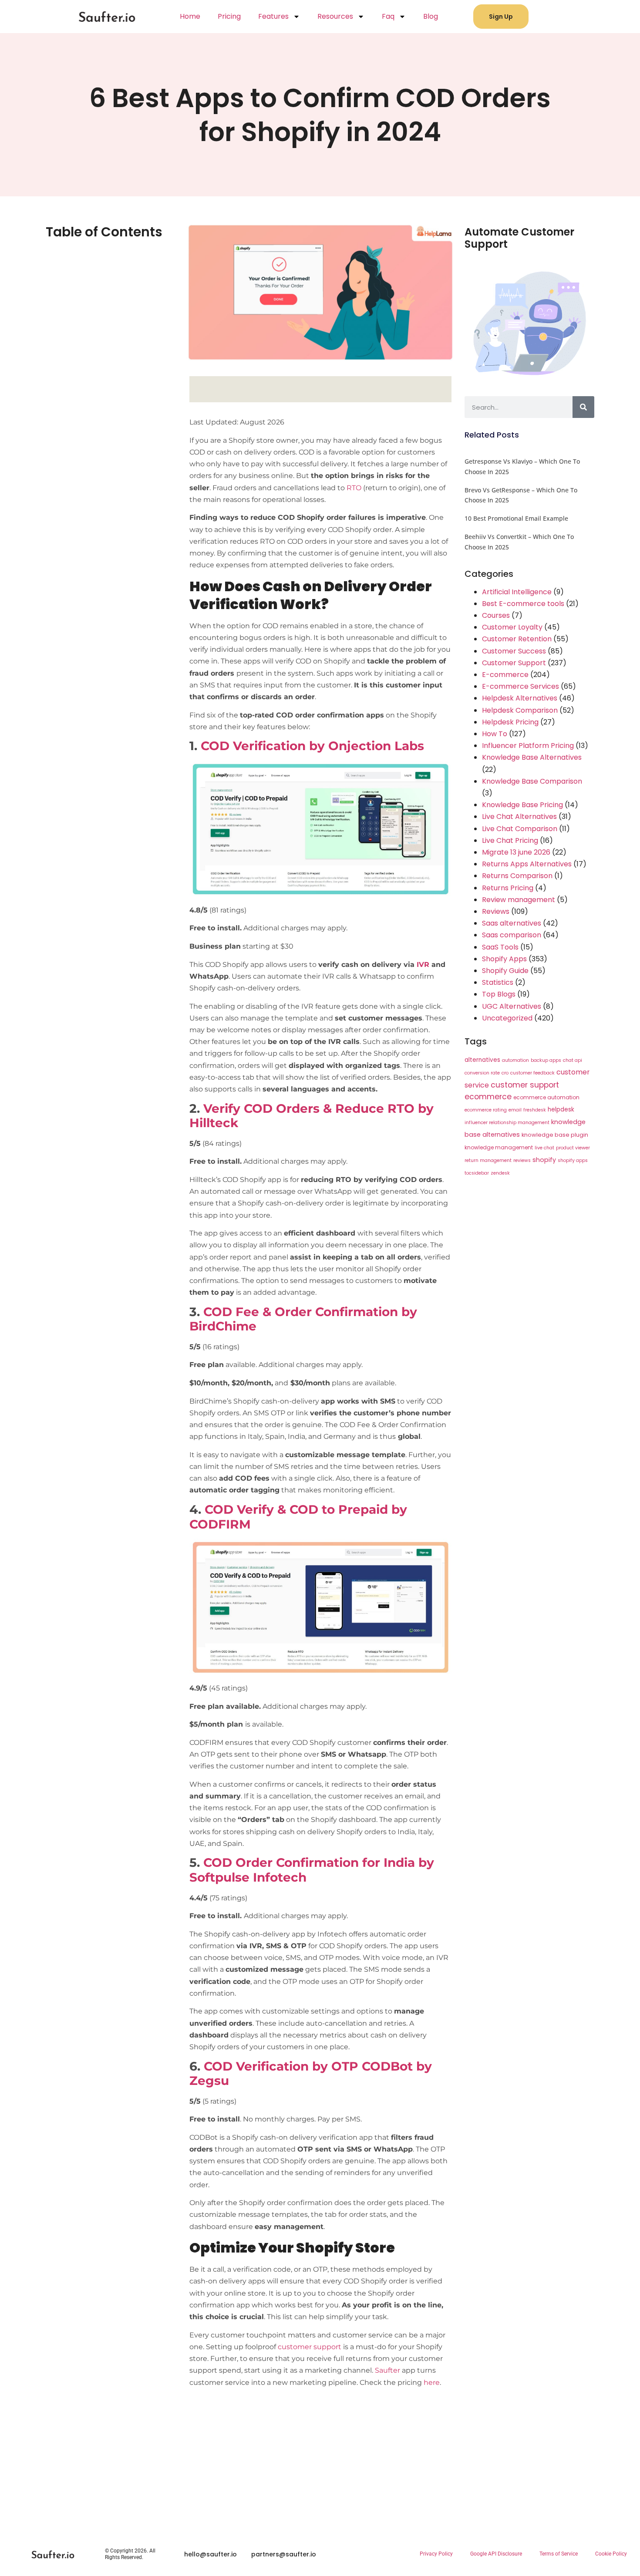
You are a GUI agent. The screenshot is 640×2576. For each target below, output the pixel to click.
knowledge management (499, 1147)
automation (515, 1060)
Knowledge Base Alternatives (532, 757)
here (432, 2382)
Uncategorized (507, 1018)
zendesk (500, 1173)
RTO (354, 488)
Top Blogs (499, 994)
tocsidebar (477, 1173)
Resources (335, 16)
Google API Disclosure (496, 2554)
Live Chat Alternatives (519, 817)
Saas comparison (512, 935)
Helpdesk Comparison (520, 710)
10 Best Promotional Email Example (516, 518)
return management (488, 1160)
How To (495, 734)
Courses (496, 615)
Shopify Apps (504, 959)
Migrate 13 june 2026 (516, 852)
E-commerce (505, 675)
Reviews (496, 911)
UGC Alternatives (512, 1006)
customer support (310, 2347)
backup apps (546, 1060)
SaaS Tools (500, 947)
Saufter (387, 2370)
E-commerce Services (520, 686)
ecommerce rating (486, 1110)
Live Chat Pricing (510, 840)
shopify (544, 1160)
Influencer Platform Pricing (528, 746)
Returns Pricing (508, 888)
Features (273, 16)
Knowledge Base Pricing (522, 805)
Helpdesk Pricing (510, 722)
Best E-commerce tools (523, 604)
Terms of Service (559, 2554)
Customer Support (514, 663)
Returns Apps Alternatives (527, 864)
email (515, 1110)
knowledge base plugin (555, 1135)
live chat (544, 1148)
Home (190, 16)
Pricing (229, 16)
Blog (431, 16)
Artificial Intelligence (517, 592)
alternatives (482, 1060)
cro (505, 1073)
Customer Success (514, 651)
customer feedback (532, 1073)
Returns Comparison (517, 876)
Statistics (498, 982)
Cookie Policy (611, 2554)
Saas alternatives (512, 923)
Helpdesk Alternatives (520, 698)
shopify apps (573, 1160)
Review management (519, 900)
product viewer (573, 1148)
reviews (522, 1160)
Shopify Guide (505, 971)
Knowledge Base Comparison (532, 781)
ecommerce (488, 1097)
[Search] (583, 407)
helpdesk (561, 1110)
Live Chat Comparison (520, 829)
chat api (573, 1060)
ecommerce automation (546, 1097)
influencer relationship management (507, 1123)
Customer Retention (517, 639)
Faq (388, 16)
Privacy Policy (436, 2554)
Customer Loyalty (512, 627)
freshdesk (535, 1110)
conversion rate (482, 1073)
